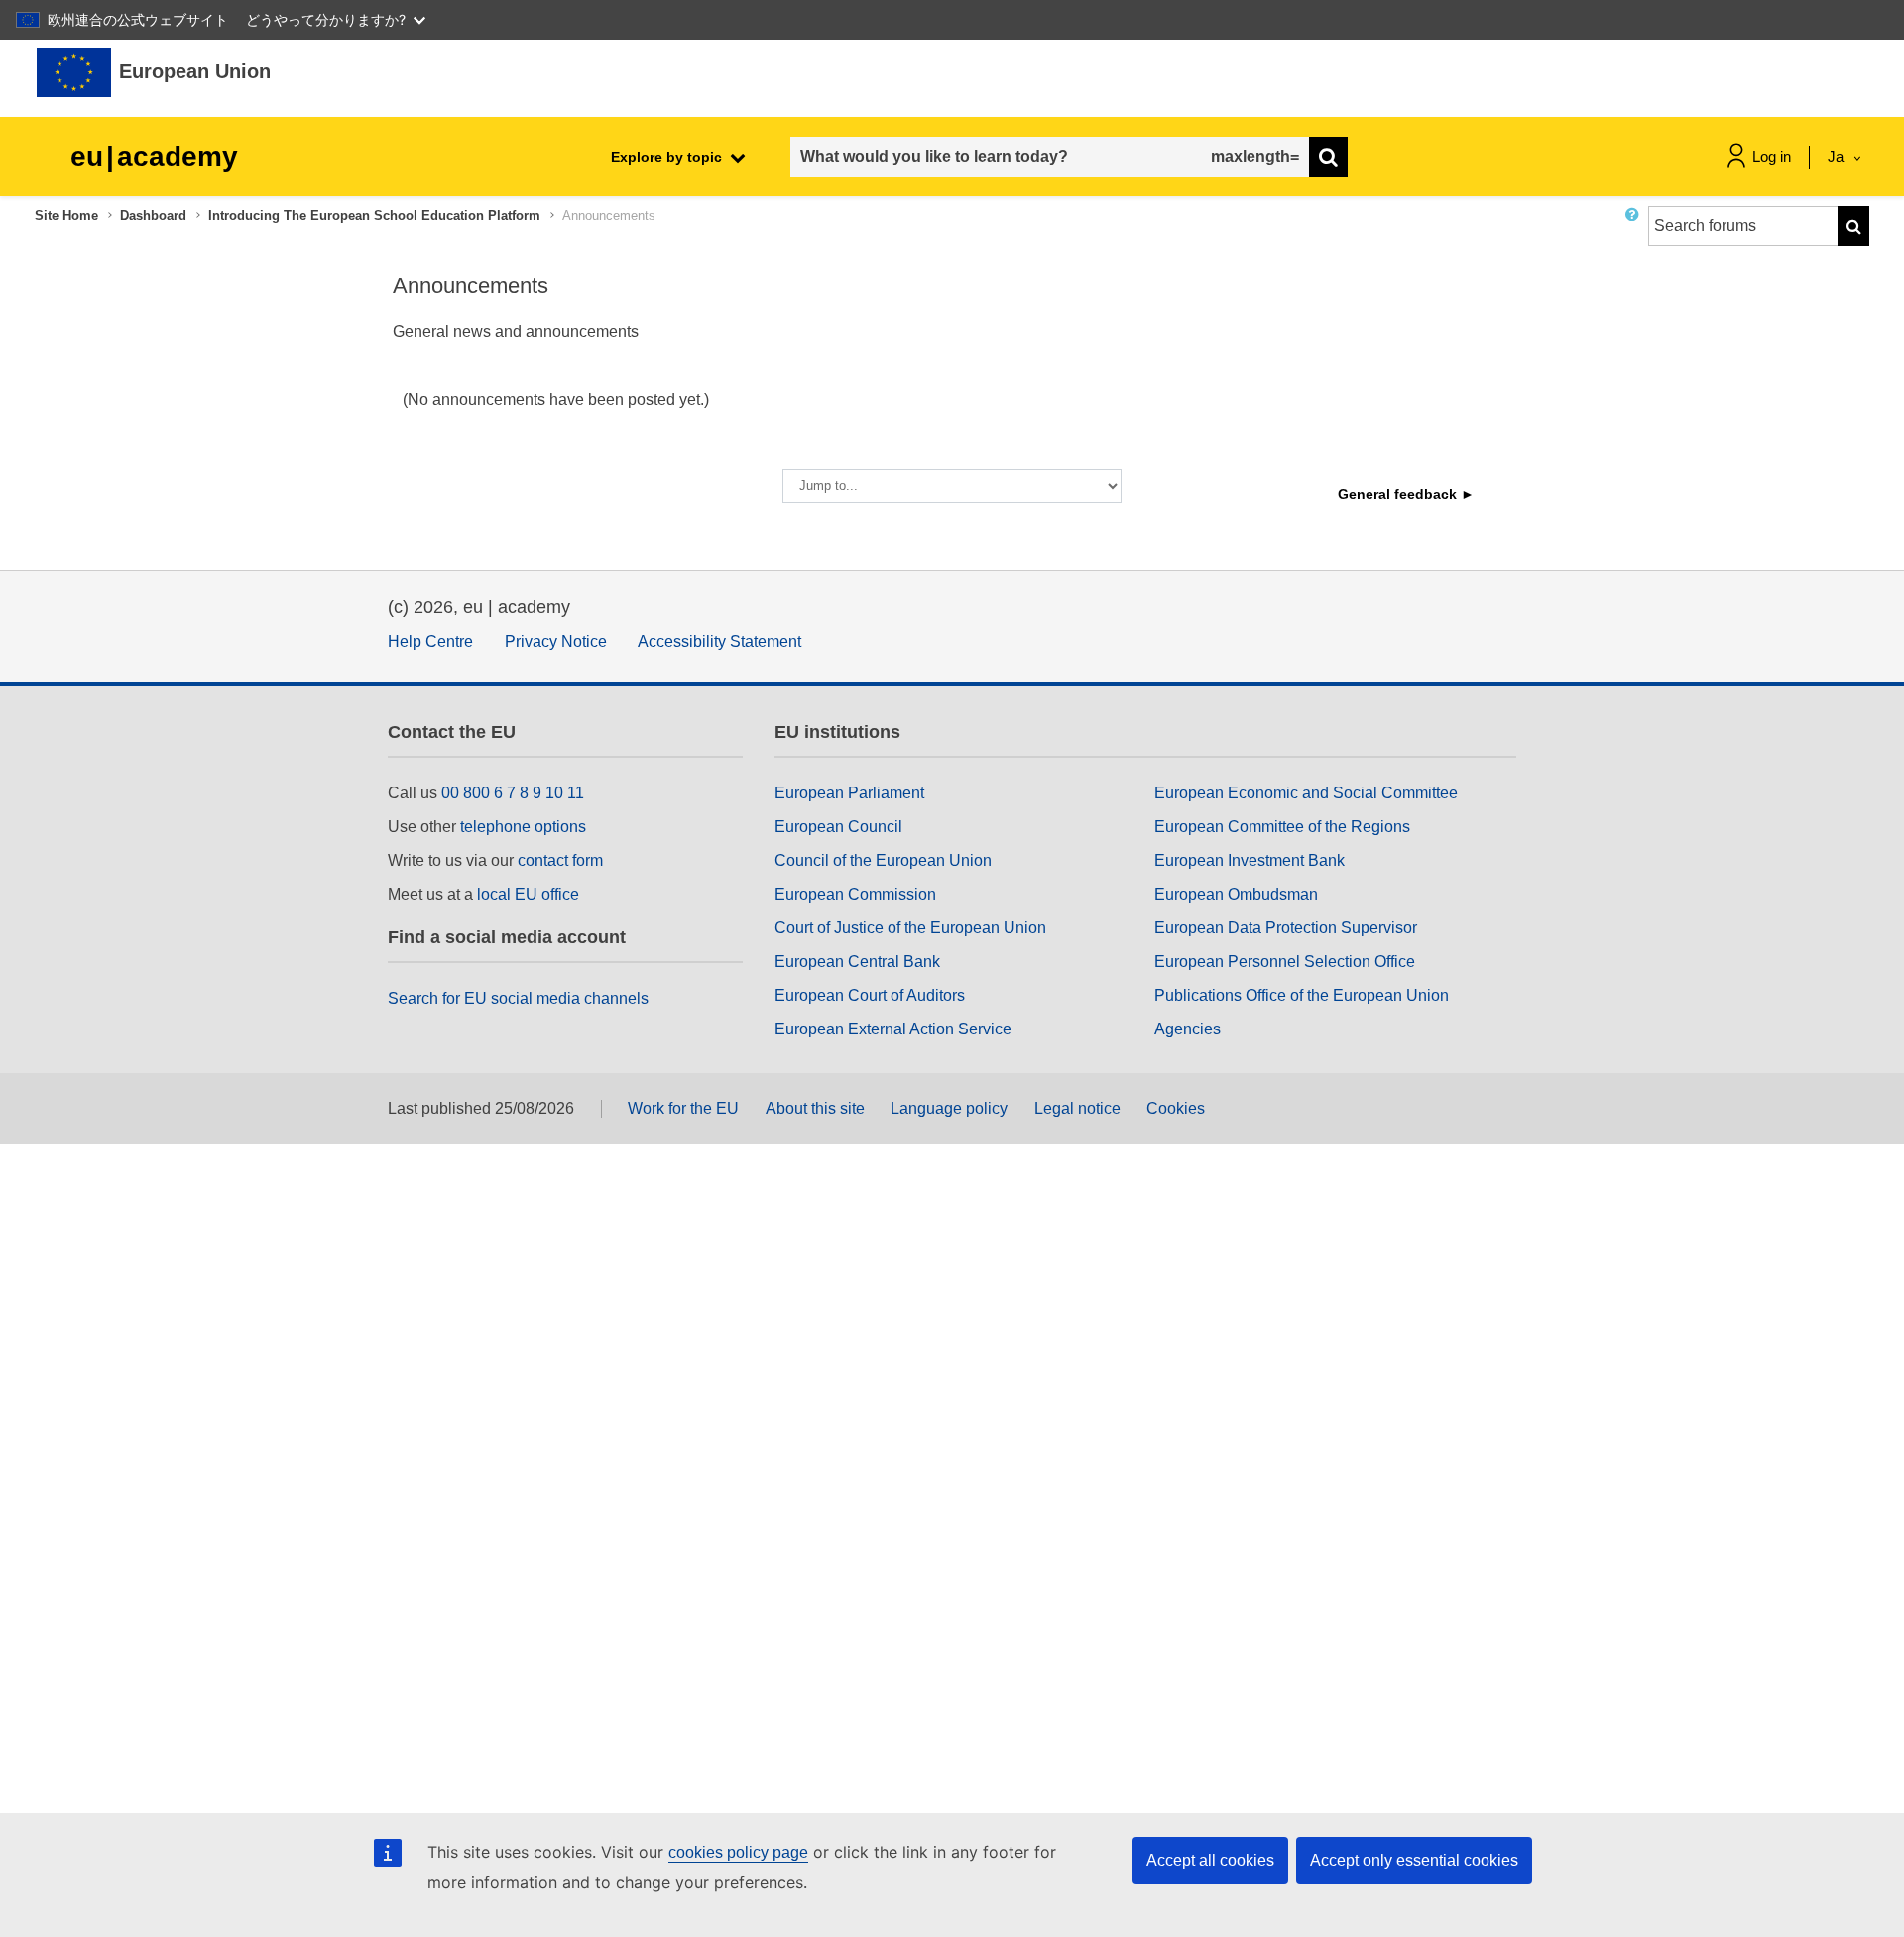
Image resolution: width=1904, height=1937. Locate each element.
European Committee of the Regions (1282, 827)
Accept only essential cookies (1414, 1860)
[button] (1636, 234)
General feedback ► (1406, 494)
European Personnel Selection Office (1285, 962)
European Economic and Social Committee (1306, 793)
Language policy (949, 1108)
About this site (815, 1108)
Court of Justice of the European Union (910, 928)
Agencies (1188, 1029)
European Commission (855, 894)
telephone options (523, 827)
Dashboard (153, 216)
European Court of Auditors (870, 995)
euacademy (154, 156)
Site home (66, 216)
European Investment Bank (1249, 860)
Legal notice (1077, 1108)
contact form (560, 860)
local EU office (528, 894)
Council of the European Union (883, 860)
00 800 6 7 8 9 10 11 (513, 793)
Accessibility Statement (719, 641)
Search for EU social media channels (518, 998)
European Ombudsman (1236, 894)
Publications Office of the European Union (1302, 995)
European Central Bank (857, 962)
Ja (1838, 156)
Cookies (1176, 1108)
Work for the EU (683, 1108)
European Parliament (849, 793)
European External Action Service (893, 1029)
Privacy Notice (556, 641)
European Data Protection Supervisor (1286, 928)
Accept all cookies (1210, 1860)
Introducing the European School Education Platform (374, 216)
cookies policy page (738, 1852)
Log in (1772, 156)
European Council (838, 827)
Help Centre (430, 641)
